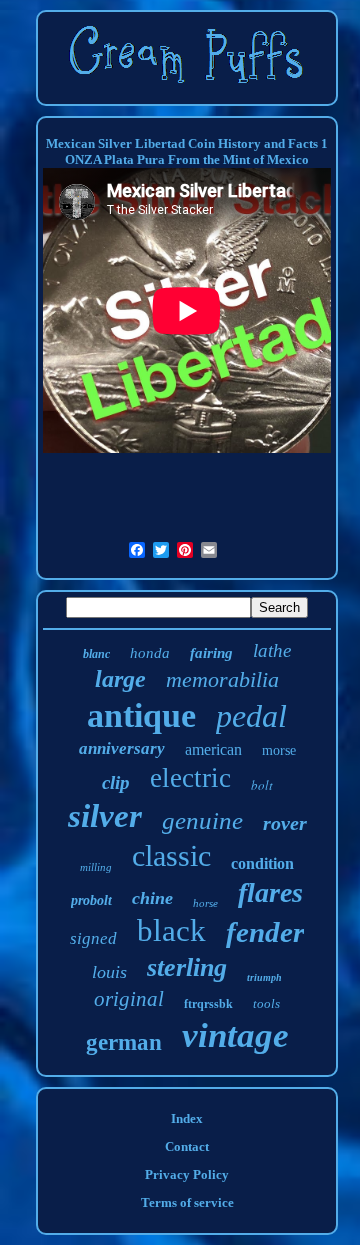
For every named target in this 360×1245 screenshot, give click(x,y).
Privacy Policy (187, 1174)
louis (109, 972)
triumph (264, 977)
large (120, 679)
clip (116, 782)
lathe (272, 650)
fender (265, 932)
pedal (251, 716)
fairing (211, 653)
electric (190, 778)
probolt (91, 900)
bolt (262, 785)
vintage (235, 1035)
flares (270, 892)
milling (96, 867)
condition (262, 863)
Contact (187, 1146)
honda (150, 653)
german (124, 1042)
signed (93, 938)
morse (279, 750)
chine (152, 898)
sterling (187, 967)
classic (171, 855)
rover (285, 823)
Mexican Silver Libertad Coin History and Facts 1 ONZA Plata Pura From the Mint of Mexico (187, 151)
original (129, 999)
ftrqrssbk (208, 1004)
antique (141, 715)
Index (187, 1118)
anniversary (122, 748)
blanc (96, 654)
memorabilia (222, 679)
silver (105, 816)
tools (266, 1003)
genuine (202, 820)
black (171, 930)
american (213, 749)
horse (205, 903)
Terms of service (187, 1202)
